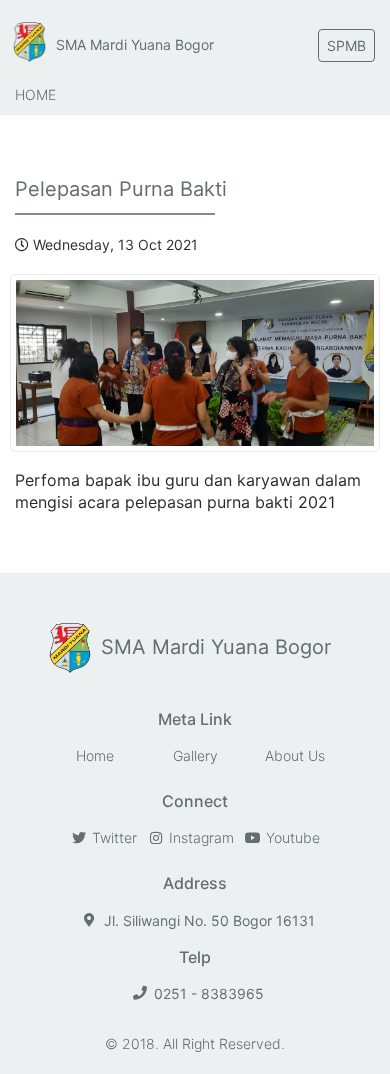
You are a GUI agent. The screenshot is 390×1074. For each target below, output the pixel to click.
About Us (295, 755)
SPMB (346, 45)
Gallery (195, 755)
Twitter (112, 837)
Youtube (291, 837)
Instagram (199, 837)
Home (35, 94)
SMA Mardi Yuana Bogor (135, 44)
